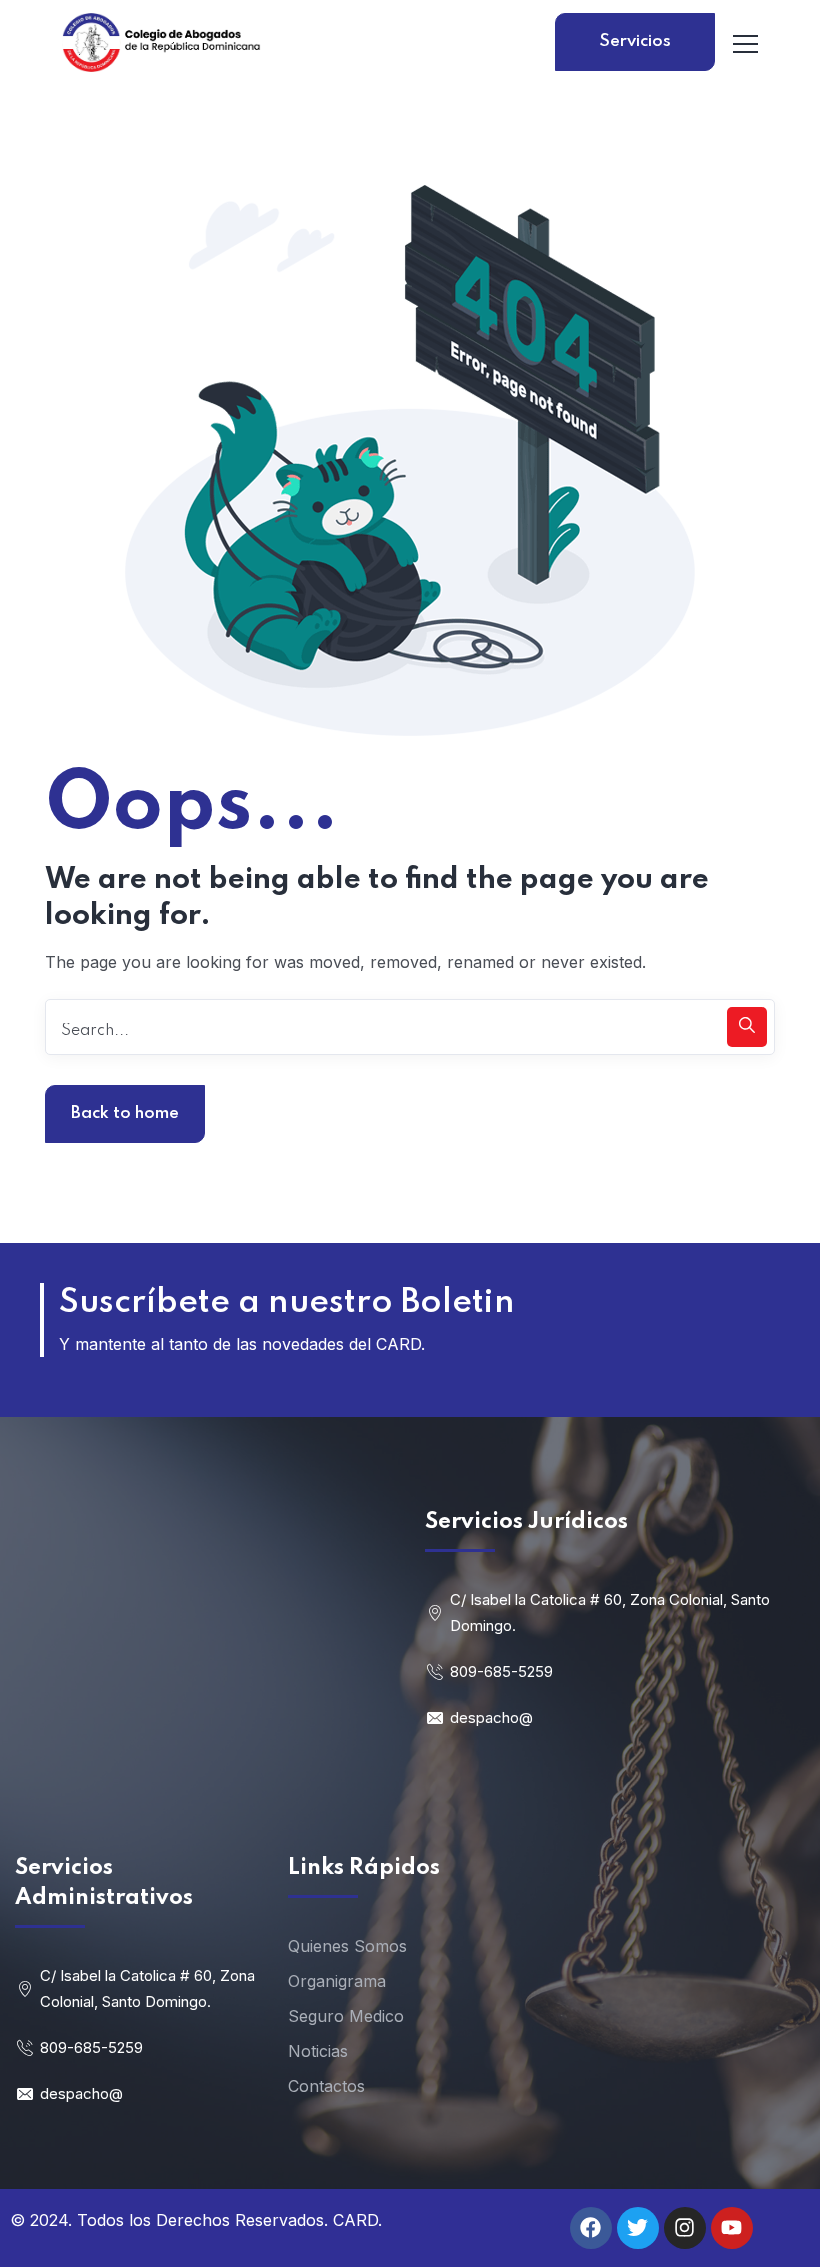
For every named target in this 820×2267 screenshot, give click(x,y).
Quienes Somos (347, 1946)
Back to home (125, 1113)
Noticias (318, 2051)
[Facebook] (591, 2228)
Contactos (326, 2086)
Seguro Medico (346, 2016)
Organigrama (337, 1981)
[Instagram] (685, 2228)
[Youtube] (732, 2228)
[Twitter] (638, 2228)
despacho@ (491, 1717)
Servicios (635, 41)
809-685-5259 (501, 1671)
